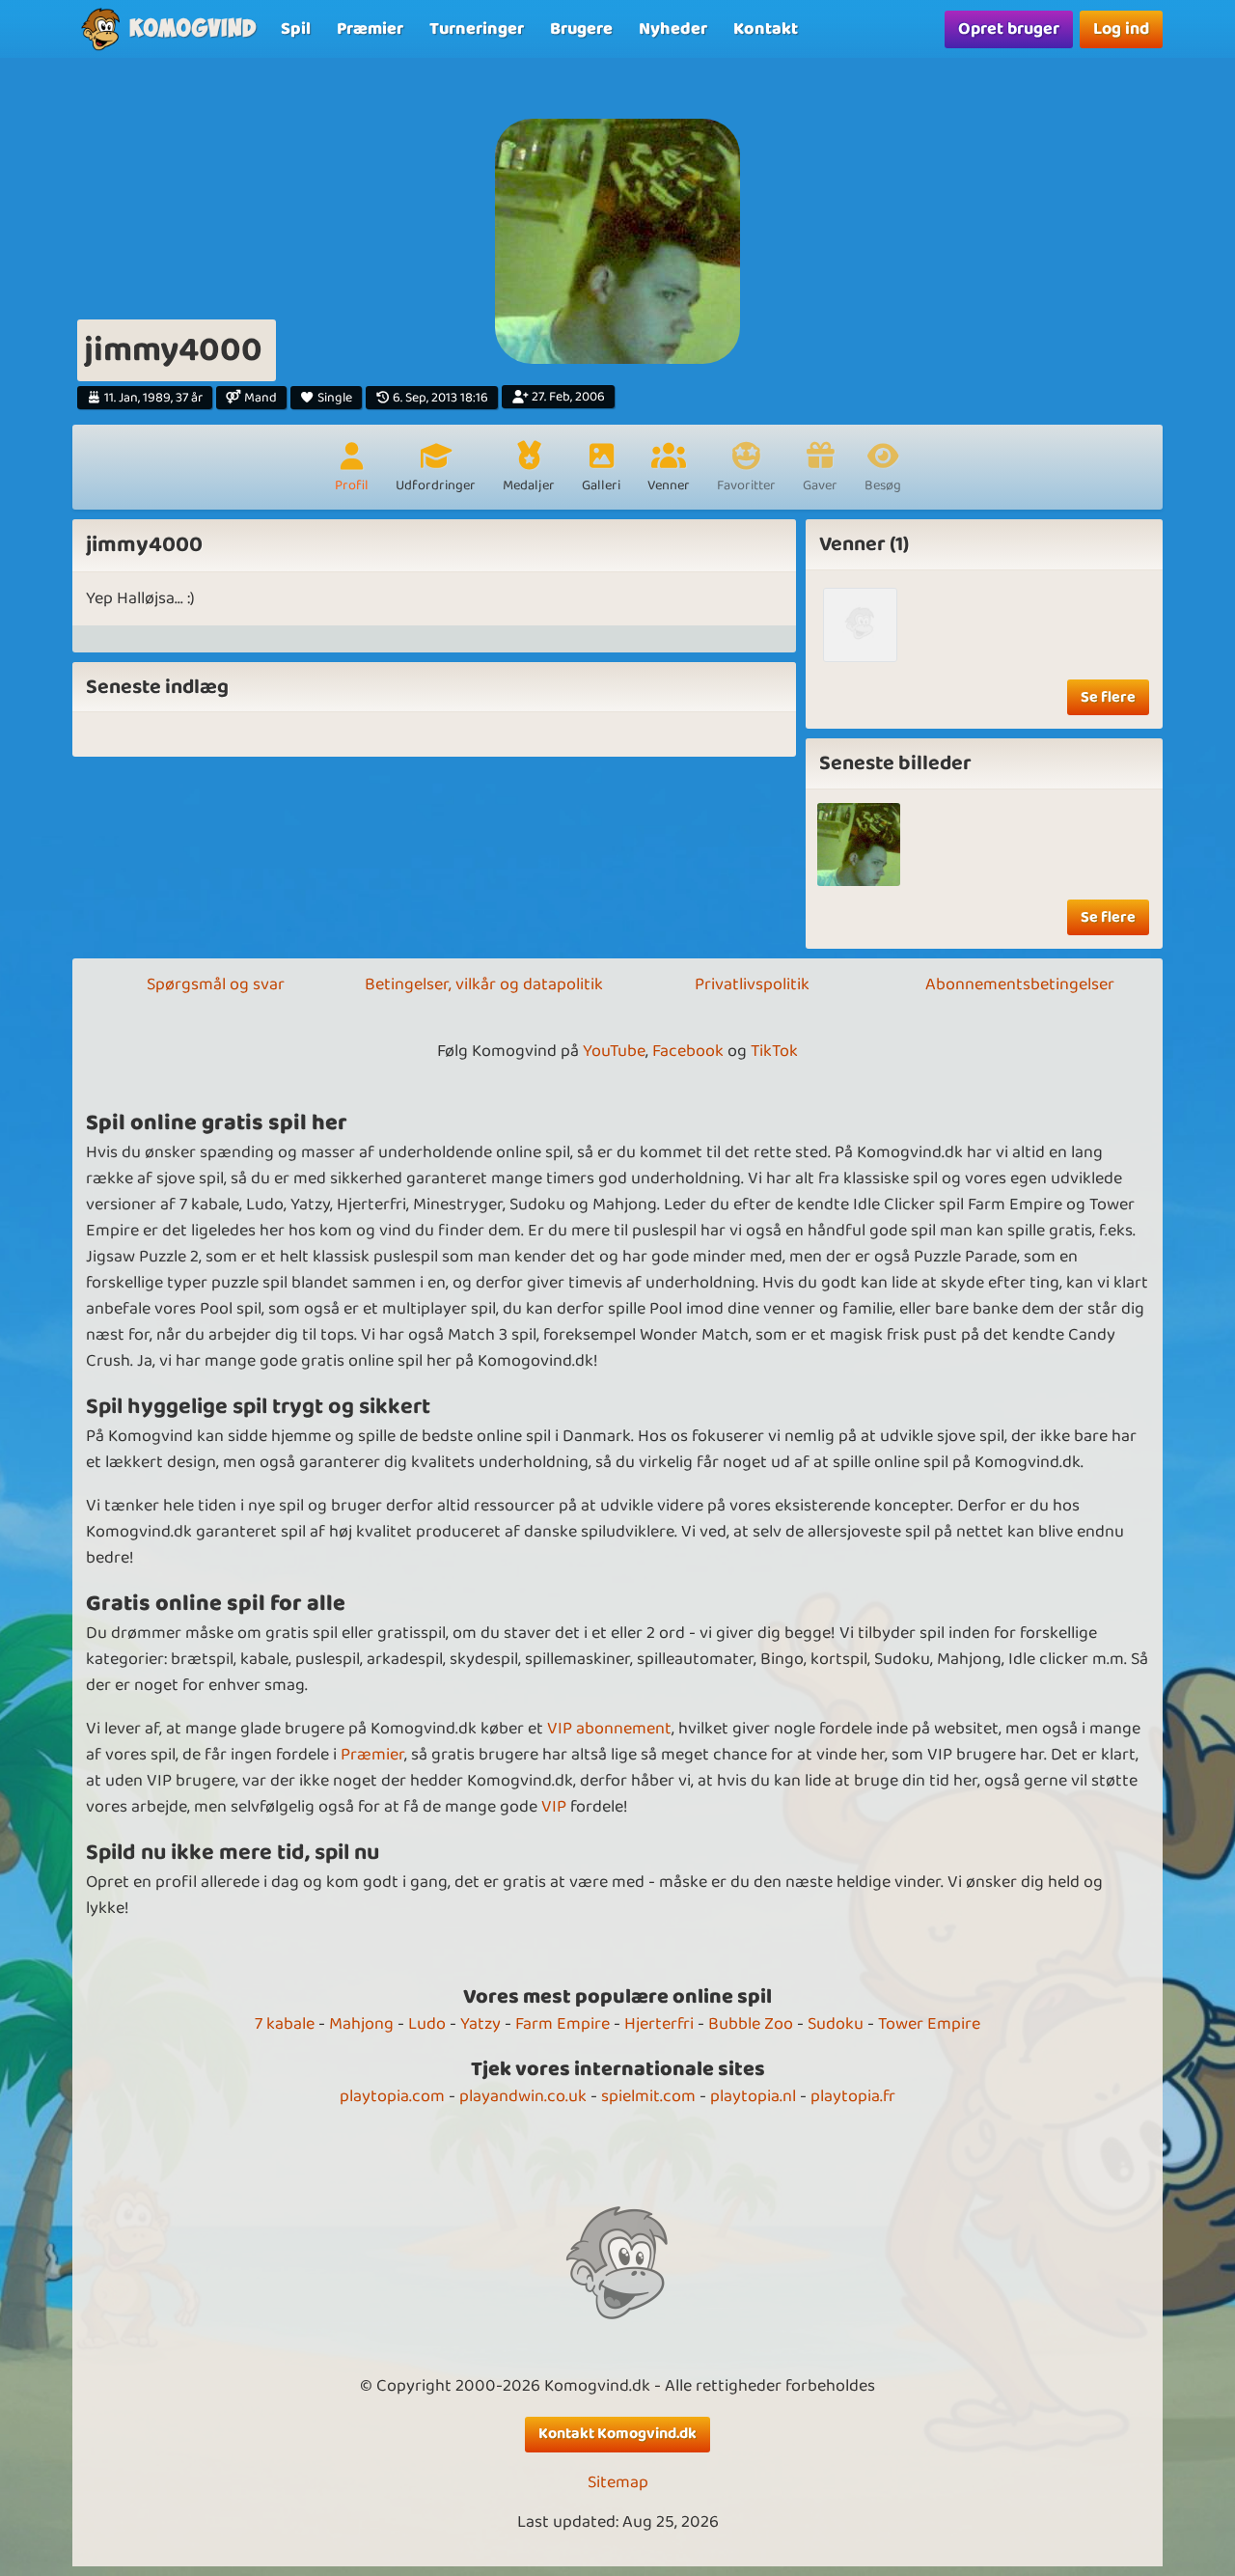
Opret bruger (1009, 29)
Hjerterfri (659, 2024)
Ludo (427, 2024)
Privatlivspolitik (752, 984)
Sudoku (836, 2024)
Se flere (1108, 697)
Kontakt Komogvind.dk (617, 2434)
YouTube (614, 1051)
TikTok (774, 1051)
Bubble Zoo (751, 2024)
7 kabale (285, 2024)
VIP (554, 1807)
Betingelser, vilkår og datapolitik (484, 984)
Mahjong (361, 2024)
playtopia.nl (753, 2096)
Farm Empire (563, 2024)
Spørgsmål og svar (216, 984)
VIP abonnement (609, 1729)
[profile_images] (859, 845)
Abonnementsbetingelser (1020, 984)
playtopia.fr (853, 2096)
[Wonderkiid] (860, 625)
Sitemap (618, 2483)
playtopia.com (392, 2096)
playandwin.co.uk (523, 2096)
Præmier (372, 1755)
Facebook (688, 1051)
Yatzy (480, 2024)
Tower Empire (929, 2024)
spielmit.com (648, 2096)
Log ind (1121, 29)
